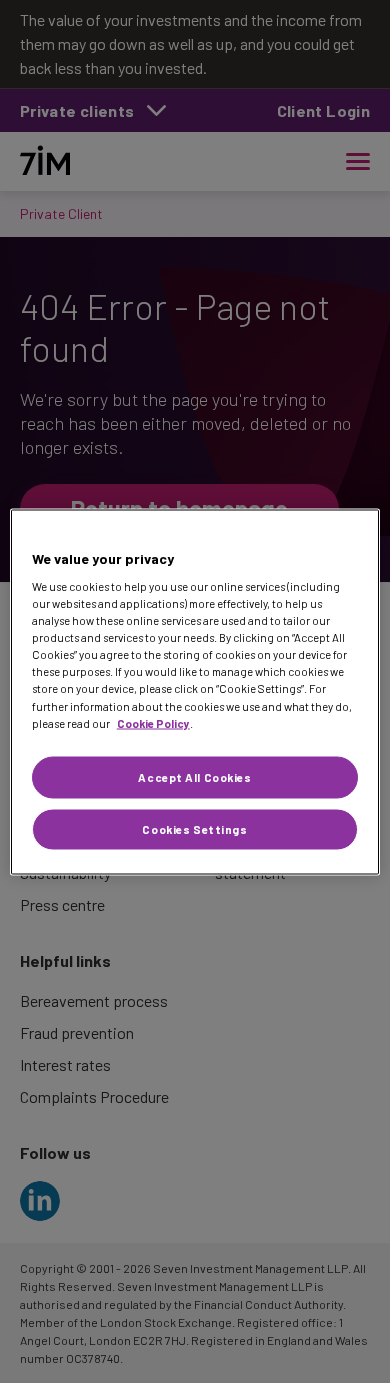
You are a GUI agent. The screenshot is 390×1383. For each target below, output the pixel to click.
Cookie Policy (153, 722)
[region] (195, 691)
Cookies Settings (194, 828)
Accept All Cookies (194, 776)
